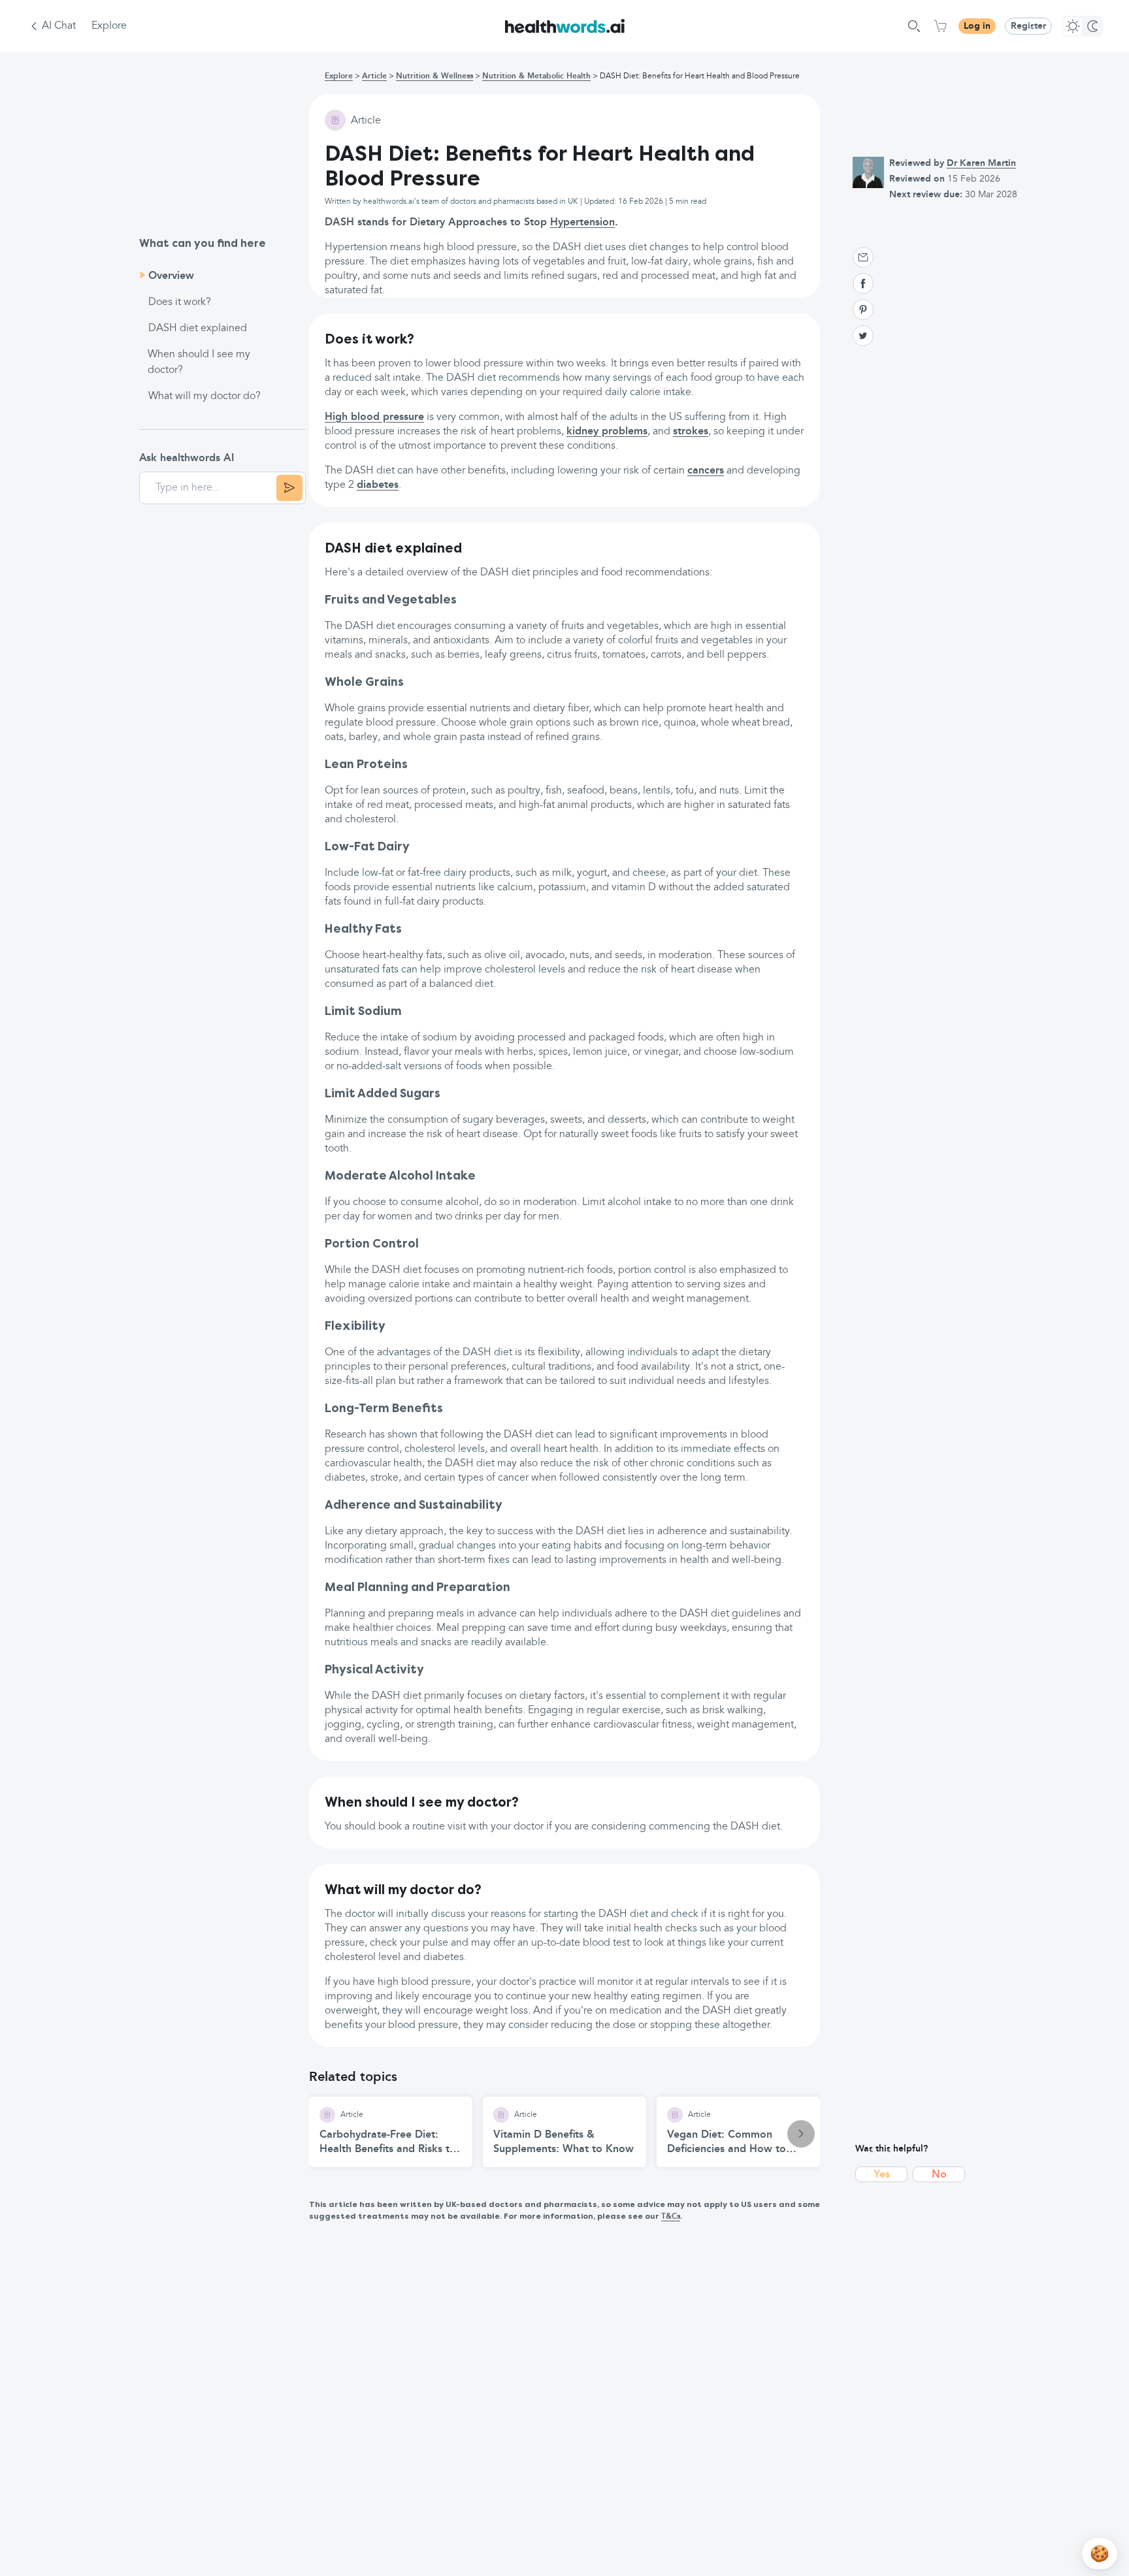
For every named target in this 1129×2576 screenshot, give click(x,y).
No (939, 2175)
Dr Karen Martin (981, 163)
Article (374, 76)
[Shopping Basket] (940, 26)
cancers (706, 471)
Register (1028, 26)
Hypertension (582, 223)
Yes (882, 2175)
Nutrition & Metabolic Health (536, 76)
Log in (977, 26)
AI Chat (59, 26)
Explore (109, 26)
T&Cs (671, 2217)
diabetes (378, 485)
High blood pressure (374, 417)
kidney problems (607, 432)
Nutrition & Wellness (434, 76)
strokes (691, 432)
